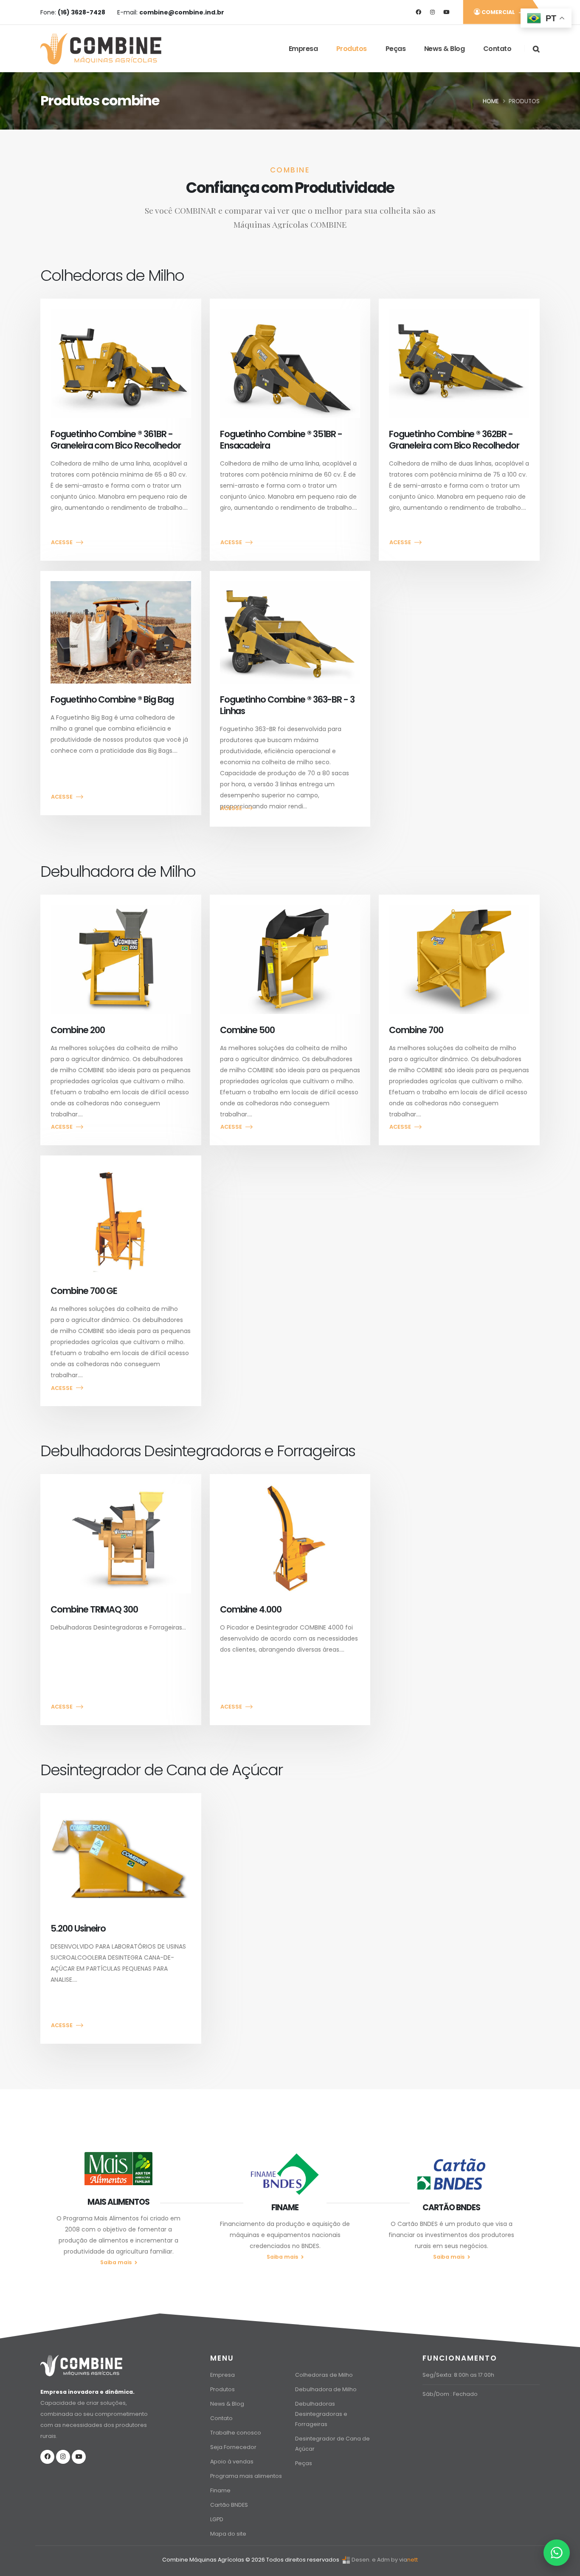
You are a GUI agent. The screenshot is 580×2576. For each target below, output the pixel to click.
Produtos (352, 49)
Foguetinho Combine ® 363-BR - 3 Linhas (287, 705)
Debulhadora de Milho (326, 2389)
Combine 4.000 (251, 1609)
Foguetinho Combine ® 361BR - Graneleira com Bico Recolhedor (116, 440)
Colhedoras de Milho (324, 2375)
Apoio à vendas (232, 2462)
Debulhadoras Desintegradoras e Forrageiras (321, 2414)
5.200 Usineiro (78, 1928)
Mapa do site (228, 2534)
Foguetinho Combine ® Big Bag (112, 699)
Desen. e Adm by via (379, 2560)
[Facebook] (418, 12)
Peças (396, 49)
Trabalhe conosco (236, 2433)
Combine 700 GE (84, 1291)
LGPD (217, 2519)
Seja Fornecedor (233, 2447)
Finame (220, 2490)
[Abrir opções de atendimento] (557, 2553)
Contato (497, 49)
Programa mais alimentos (246, 2476)
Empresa (303, 49)
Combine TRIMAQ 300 (94, 1609)
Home (491, 101)
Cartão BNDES (229, 2505)
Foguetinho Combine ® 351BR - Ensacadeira (281, 440)
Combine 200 (77, 1030)
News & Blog (445, 49)
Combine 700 (416, 1030)
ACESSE (62, 542)
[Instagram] (432, 12)
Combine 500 (247, 1030)
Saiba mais (117, 2262)
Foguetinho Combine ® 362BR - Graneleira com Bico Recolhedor (454, 440)
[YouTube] (446, 12)
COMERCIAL (498, 12)
